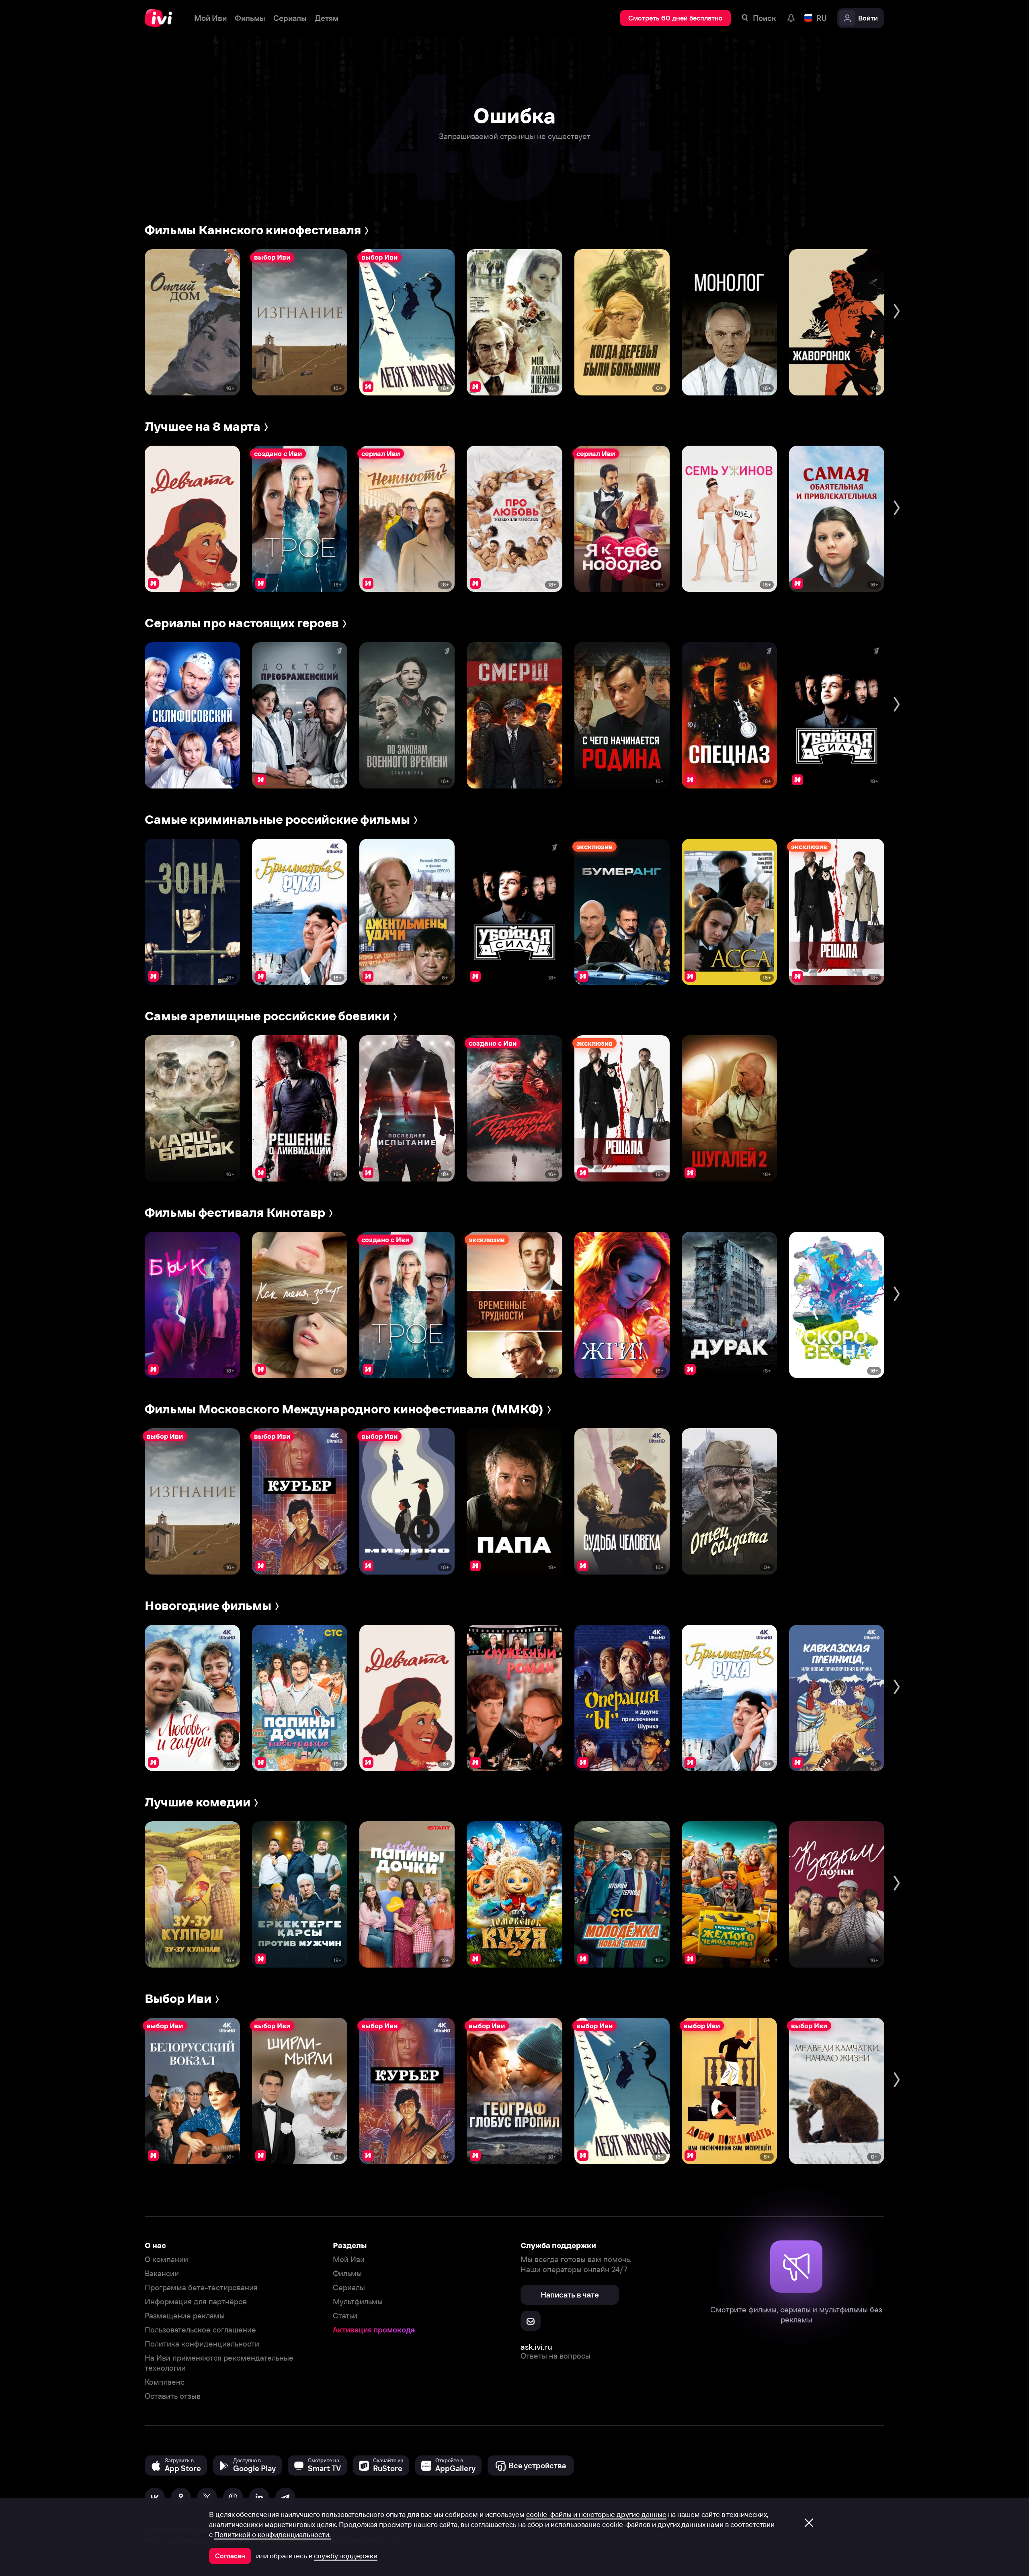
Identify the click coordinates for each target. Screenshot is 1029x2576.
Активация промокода (374, 2330)
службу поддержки (346, 2556)
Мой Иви (349, 2260)
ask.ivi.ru (536, 2347)
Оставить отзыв (173, 2396)
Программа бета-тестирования (201, 2288)
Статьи (345, 2316)
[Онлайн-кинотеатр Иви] (161, 18)
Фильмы (347, 2274)
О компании (166, 2260)
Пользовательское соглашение (200, 2330)
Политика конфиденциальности (202, 2344)
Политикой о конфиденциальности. (273, 2535)
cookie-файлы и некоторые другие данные (596, 2515)
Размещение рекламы (185, 2316)
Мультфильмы (358, 2302)
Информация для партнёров (196, 2302)
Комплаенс (165, 2382)
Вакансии (162, 2274)
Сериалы (349, 2288)
